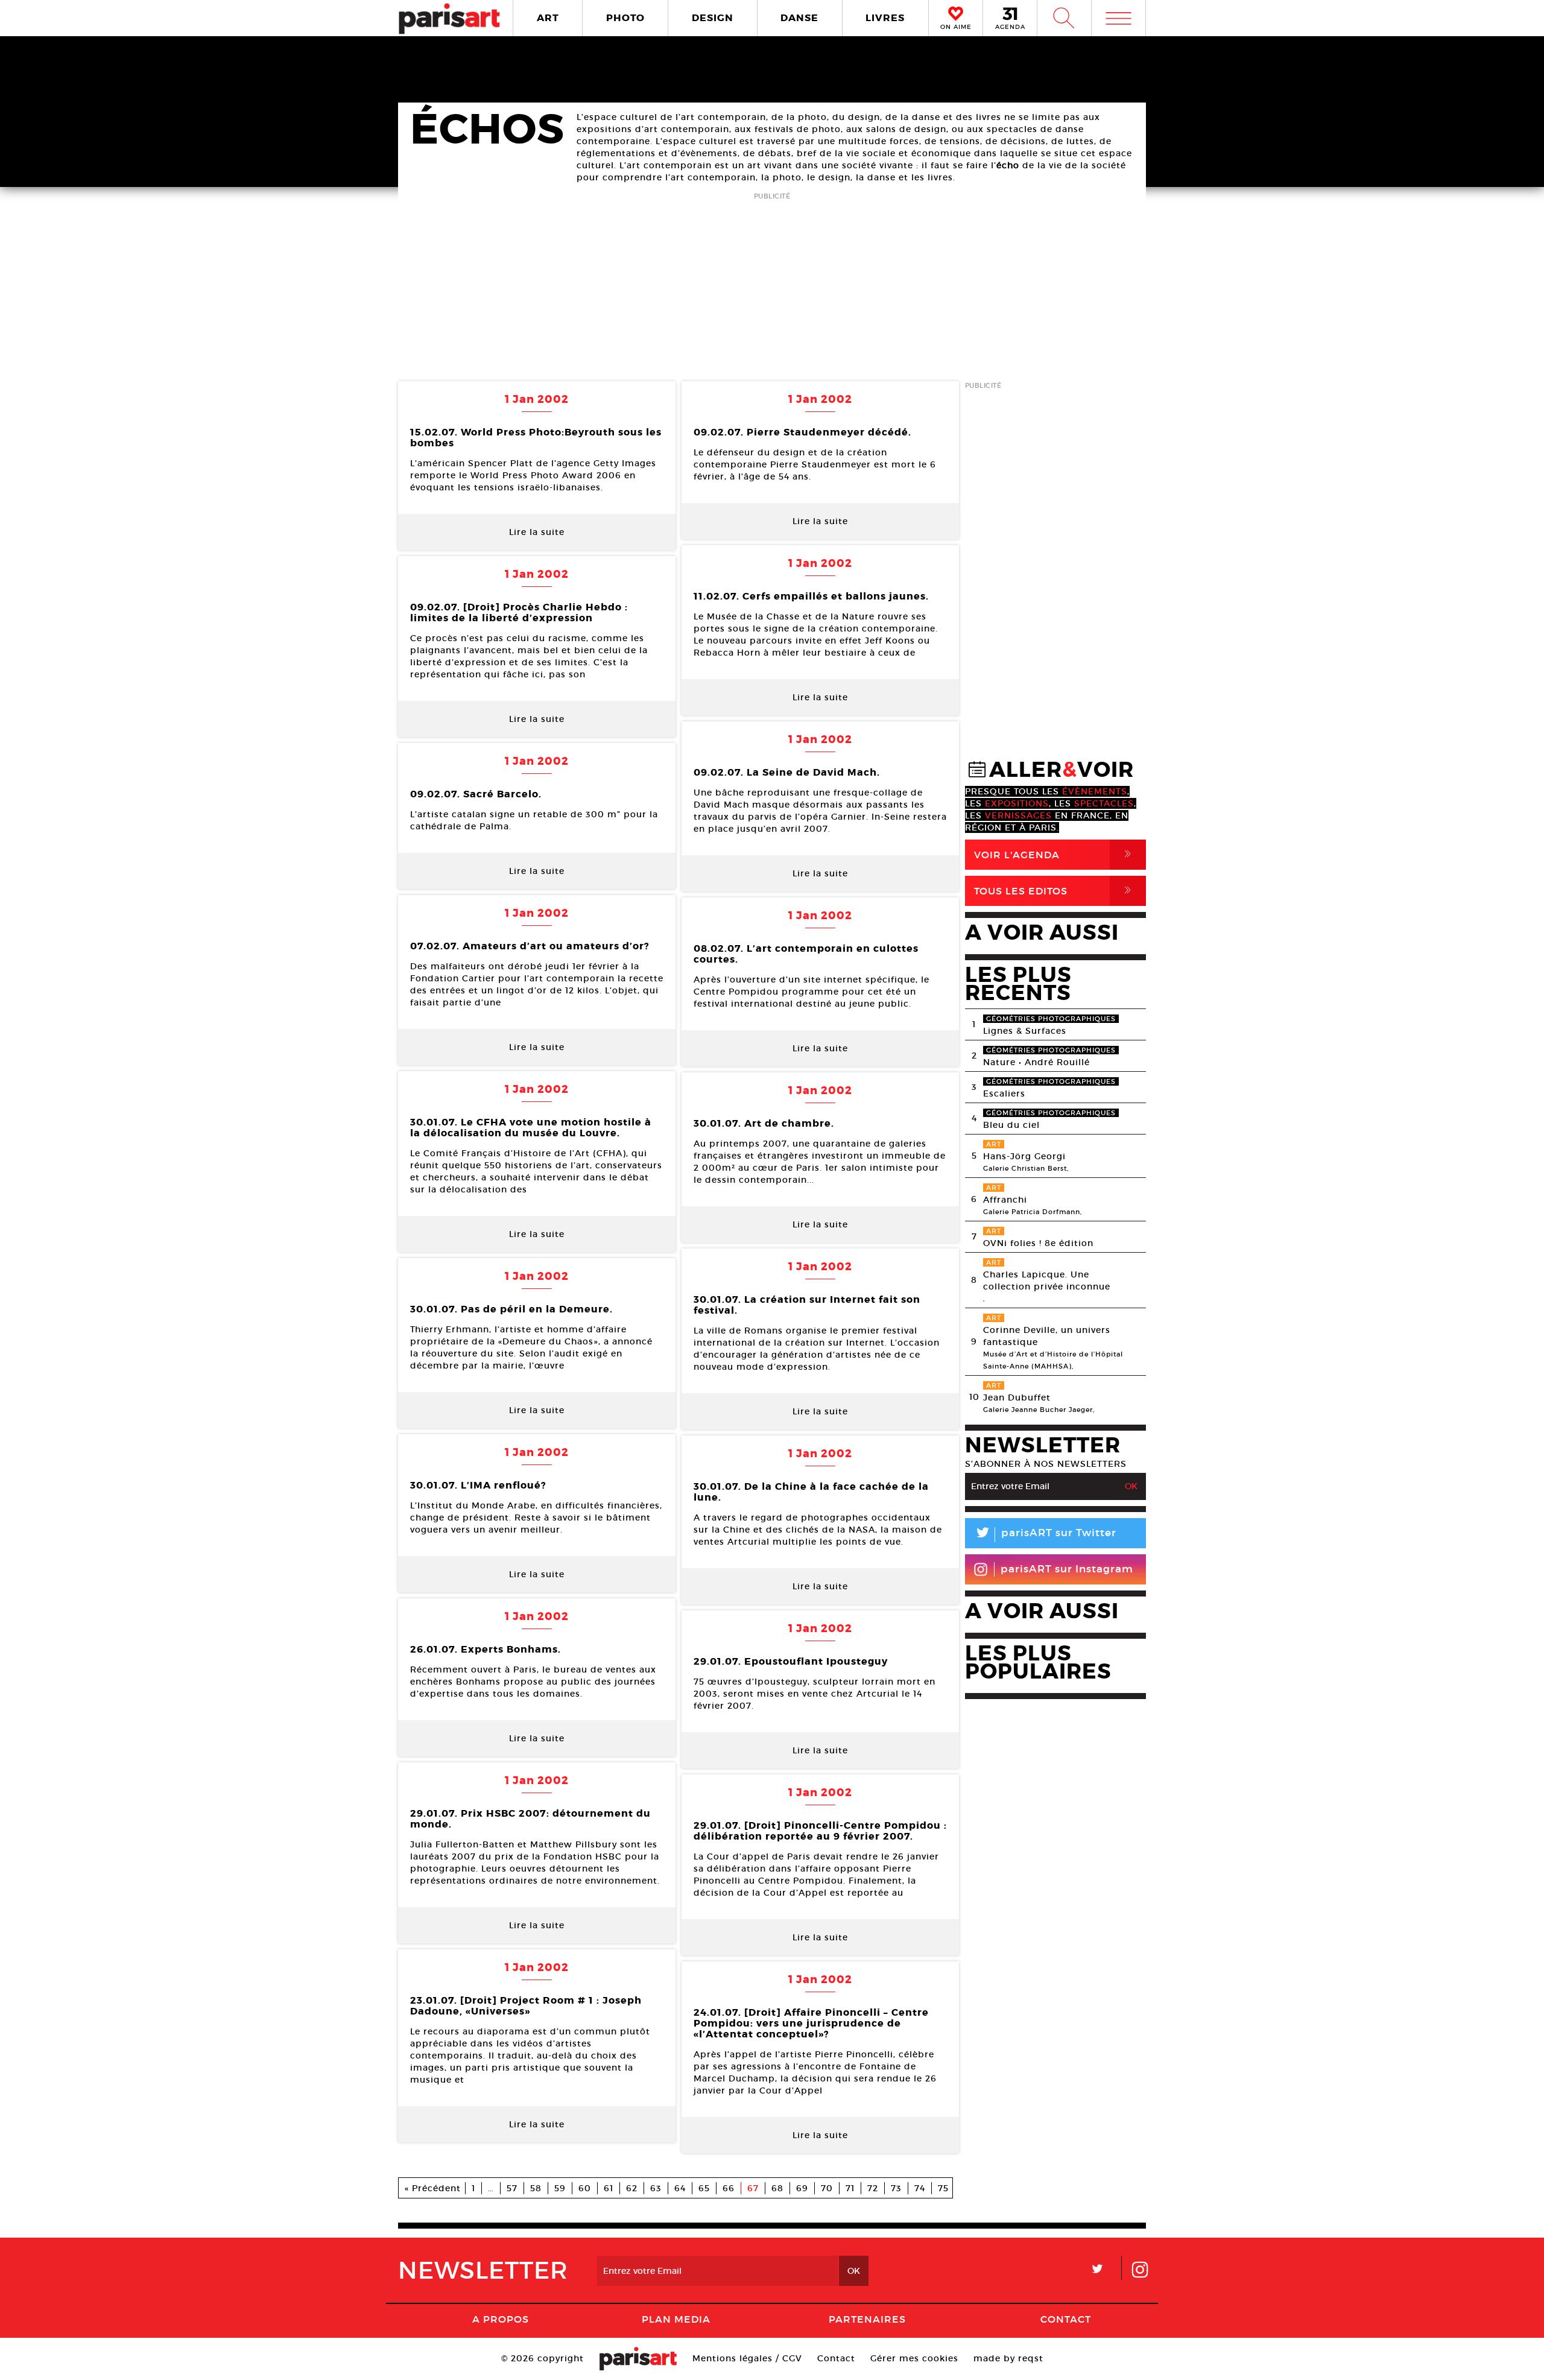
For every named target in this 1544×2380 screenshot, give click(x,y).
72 (873, 2188)
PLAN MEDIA (676, 2319)
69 (802, 2188)
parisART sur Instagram (1067, 1569)
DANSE (799, 18)
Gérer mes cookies (914, 2358)
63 (656, 2188)
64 (680, 2188)
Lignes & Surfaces (1025, 1031)
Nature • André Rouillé (1036, 1062)
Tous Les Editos (1055, 891)
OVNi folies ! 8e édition (1038, 1243)
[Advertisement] (772, 288)
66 (729, 2188)
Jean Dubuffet (1017, 1397)
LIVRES (885, 18)
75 (943, 2188)
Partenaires (867, 2319)
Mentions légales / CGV (747, 2358)
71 (850, 2188)
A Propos (501, 2319)
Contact (1066, 2319)
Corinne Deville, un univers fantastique (1047, 1336)
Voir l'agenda (1055, 854)
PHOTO (625, 18)
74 (920, 2188)
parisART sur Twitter (1045, 1535)
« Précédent (433, 2188)
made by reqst (1008, 2358)
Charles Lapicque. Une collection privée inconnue (1047, 1280)
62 (632, 2188)
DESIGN (713, 18)
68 (777, 2188)
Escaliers (1004, 1093)
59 (560, 2188)
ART (548, 18)
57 (512, 2188)
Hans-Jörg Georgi (1024, 1156)
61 (609, 2188)
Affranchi (1005, 1200)
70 (827, 2188)
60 (585, 2188)
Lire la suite (537, 532)
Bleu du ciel (1011, 1125)
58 (536, 2188)
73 (896, 2188)
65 (704, 2188)
